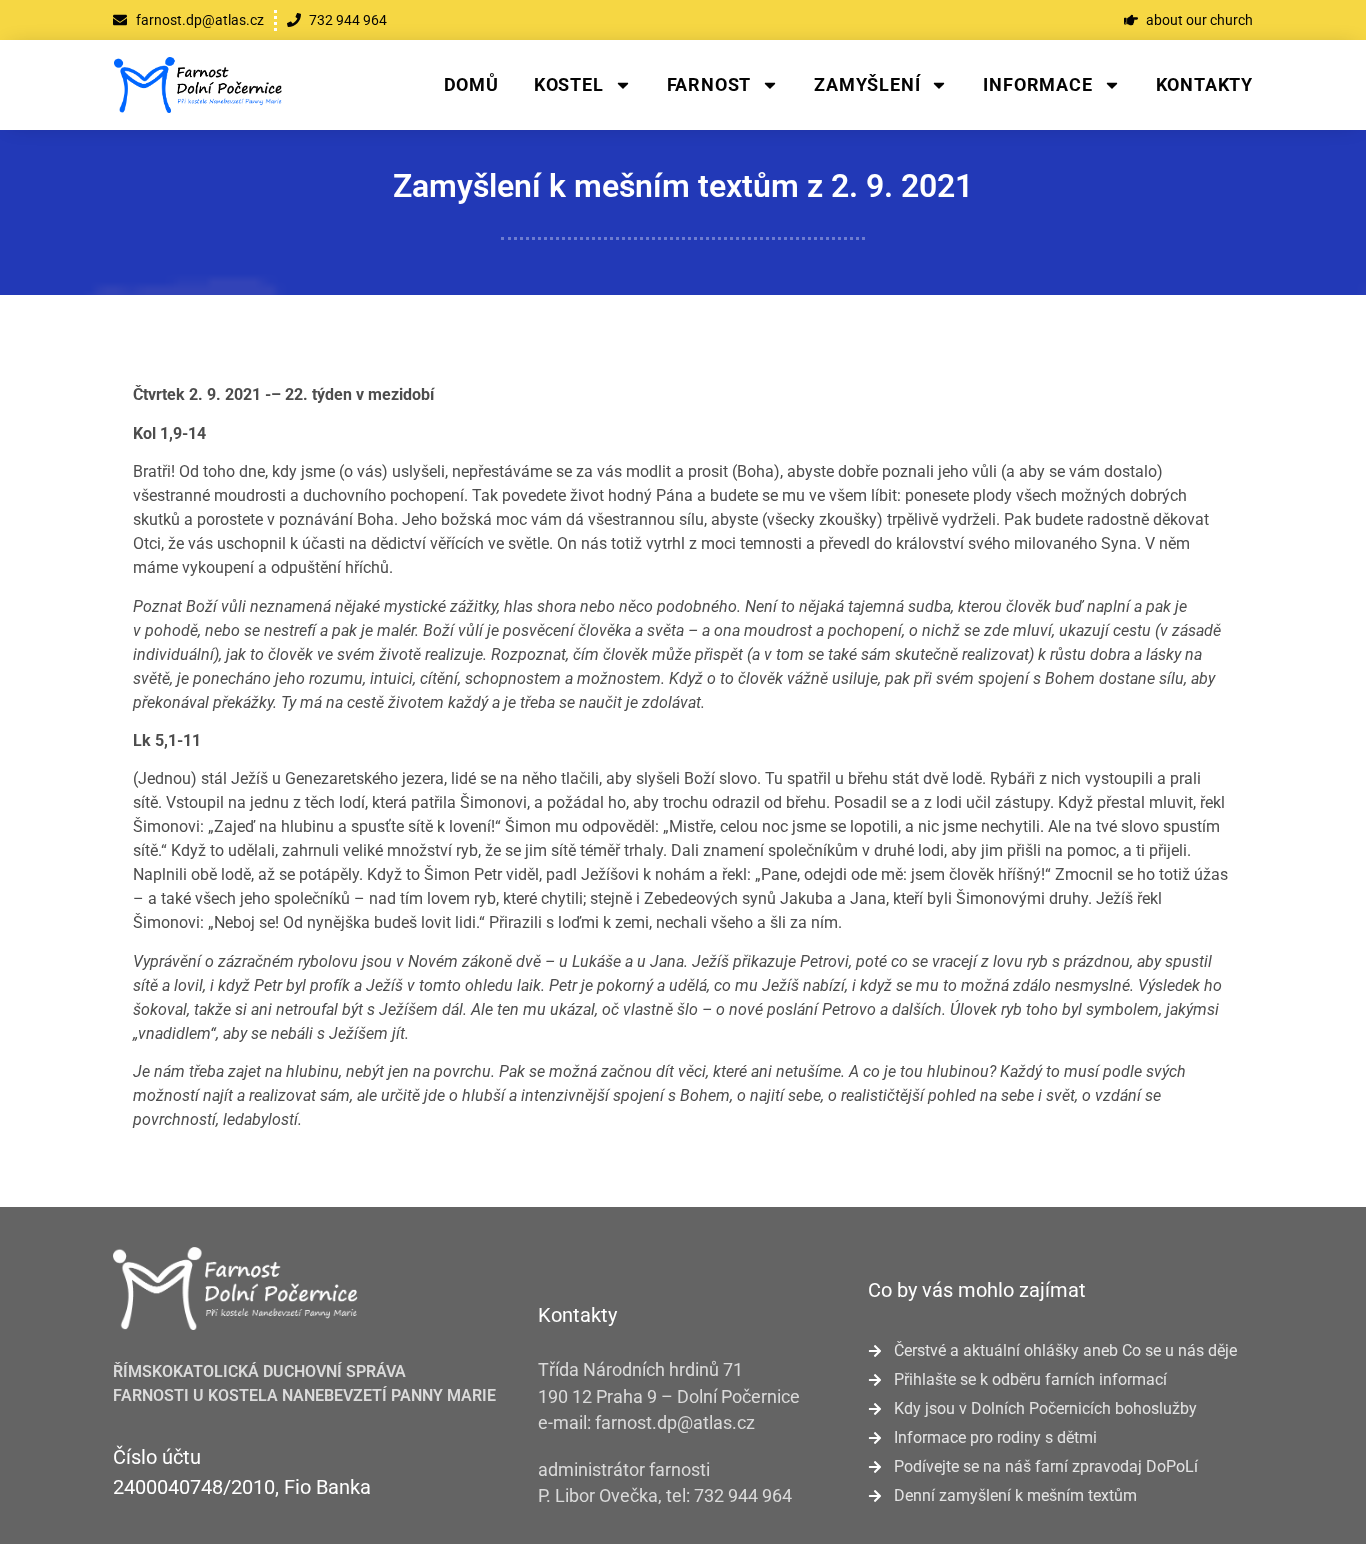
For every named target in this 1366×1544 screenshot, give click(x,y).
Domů (471, 84)
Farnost (709, 84)
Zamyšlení (867, 84)
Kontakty (1204, 84)
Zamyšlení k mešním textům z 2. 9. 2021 (683, 186)
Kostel (569, 84)
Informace (1037, 84)
